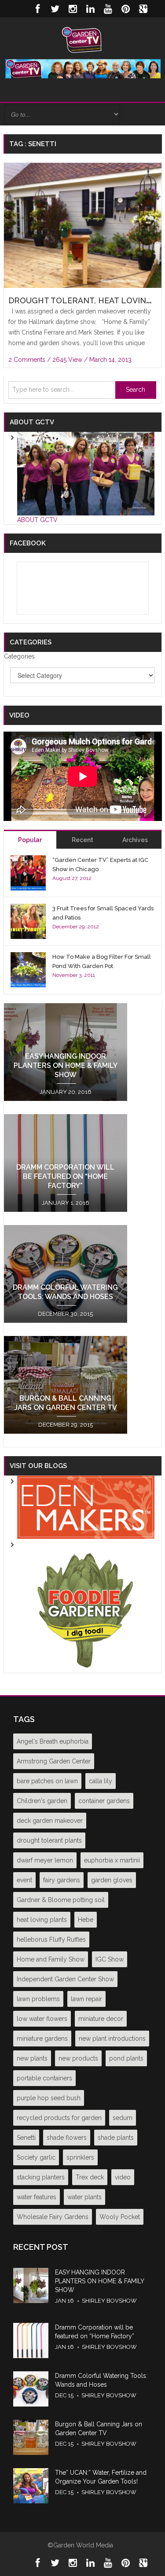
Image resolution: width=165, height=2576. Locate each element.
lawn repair (86, 1999)
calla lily (101, 1781)
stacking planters (41, 2177)
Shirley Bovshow (109, 2301)
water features (37, 2197)
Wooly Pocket (120, 2217)
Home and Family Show (51, 1959)
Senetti (26, 2138)
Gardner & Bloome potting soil (61, 1900)
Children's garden (42, 1801)
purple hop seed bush (49, 2098)
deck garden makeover (50, 1821)
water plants (84, 2197)
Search (136, 390)
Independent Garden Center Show (65, 1979)
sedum (123, 2118)
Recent (82, 840)
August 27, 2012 (72, 878)
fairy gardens (62, 1880)
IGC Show (110, 1959)
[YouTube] (108, 9)
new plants (32, 2058)
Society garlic (36, 2157)
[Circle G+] (143, 9)
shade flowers (67, 2138)
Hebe (86, 1920)
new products (78, 2058)
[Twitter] (55, 9)
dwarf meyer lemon (45, 1860)
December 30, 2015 (65, 1314)
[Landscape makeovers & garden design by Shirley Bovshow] (86, 1507)
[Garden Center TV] (82, 39)
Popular (30, 840)
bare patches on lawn (47, 1781)
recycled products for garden (59, 2118)
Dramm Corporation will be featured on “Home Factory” (65, 1176)
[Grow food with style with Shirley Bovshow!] (86, 1605)
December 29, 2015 (66, 1425)
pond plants (126, 2058)
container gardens (104, 1801)
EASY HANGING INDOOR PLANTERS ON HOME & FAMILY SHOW (66, 1065)
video (123, 2177)
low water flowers (42, 2019)
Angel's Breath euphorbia (53, 1741)
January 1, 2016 (66, 1203)
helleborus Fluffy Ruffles (51, 1939)
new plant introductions (112, 2039)
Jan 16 (64, 2301)
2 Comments (27, 360)
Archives (135, 840)
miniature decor (101, 2019)
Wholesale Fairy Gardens (53, 2217)
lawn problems (38, 1999)
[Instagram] (73, 9)
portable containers (44, 2078)
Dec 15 (64, 2395)
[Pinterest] (125, 9)
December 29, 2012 (76, 927)
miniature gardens (42, 2039)
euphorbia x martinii (112, 1860)
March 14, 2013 (110, 360)
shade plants (116, 2138)
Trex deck (90, 2177)
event (24, 1880)
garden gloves (112, 1880)
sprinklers (80, 2157)
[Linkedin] (90, 9)
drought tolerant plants (49, 1840)
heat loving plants (42, 1920)
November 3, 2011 (74, 975)
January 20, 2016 (66, 1092)
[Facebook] (37, 9)
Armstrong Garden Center (54, 1761)
